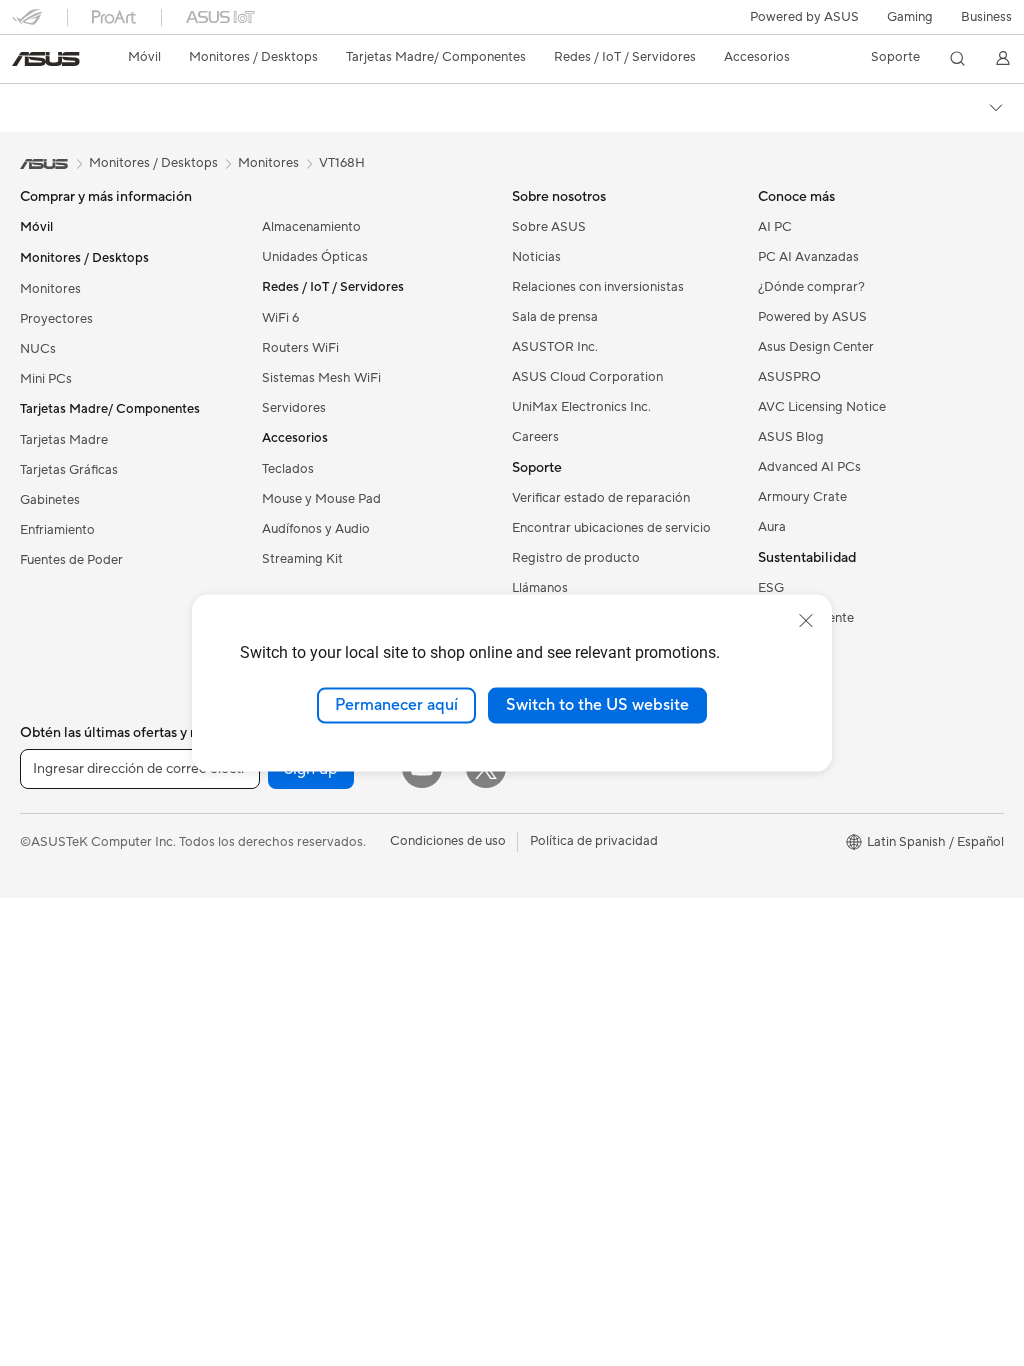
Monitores (50, 289)
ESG (771, 588)
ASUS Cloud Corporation (587, 377)
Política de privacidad (594, 841)
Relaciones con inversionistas (598, 287)
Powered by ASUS (804, 17)
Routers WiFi (300, 348)
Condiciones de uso (448, 841)
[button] (910, 17)
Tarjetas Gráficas (69, 470)
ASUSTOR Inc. (555, 347)
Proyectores (56, 319)
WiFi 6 (280, 318)
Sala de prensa (555, 317)
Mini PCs (46, 379)
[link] (46, 59)
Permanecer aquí (396, 705)
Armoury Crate (802, 497)
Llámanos (540, 588)
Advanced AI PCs (809, 467)
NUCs (38, 349)
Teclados (288, 469)
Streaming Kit (302, 559)
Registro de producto (576, 558)
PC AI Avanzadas (808, 257)
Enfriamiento (57, 530)
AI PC (775, 227)
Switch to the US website (597, 705)
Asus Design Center (816, 347)
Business (986, 17)
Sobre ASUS (549, 227)
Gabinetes (50, 500)
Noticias (536, 257)
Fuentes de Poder (71, 560)
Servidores (294, 408)
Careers (535, 437)
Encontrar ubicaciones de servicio (611, 528)
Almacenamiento (311, 227)
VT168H (342, 163)
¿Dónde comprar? (811, 287)
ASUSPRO (789, 377)
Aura (772, 527)
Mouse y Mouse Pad (321, 499)
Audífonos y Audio (316, 529)
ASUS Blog (791, 437)
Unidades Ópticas (315, 257)
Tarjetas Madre (64, 440)
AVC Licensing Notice (822, 407)
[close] (806, 621)
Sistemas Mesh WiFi (321, 378)
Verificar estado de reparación (601, 498)
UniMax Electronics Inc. (581, 407)
